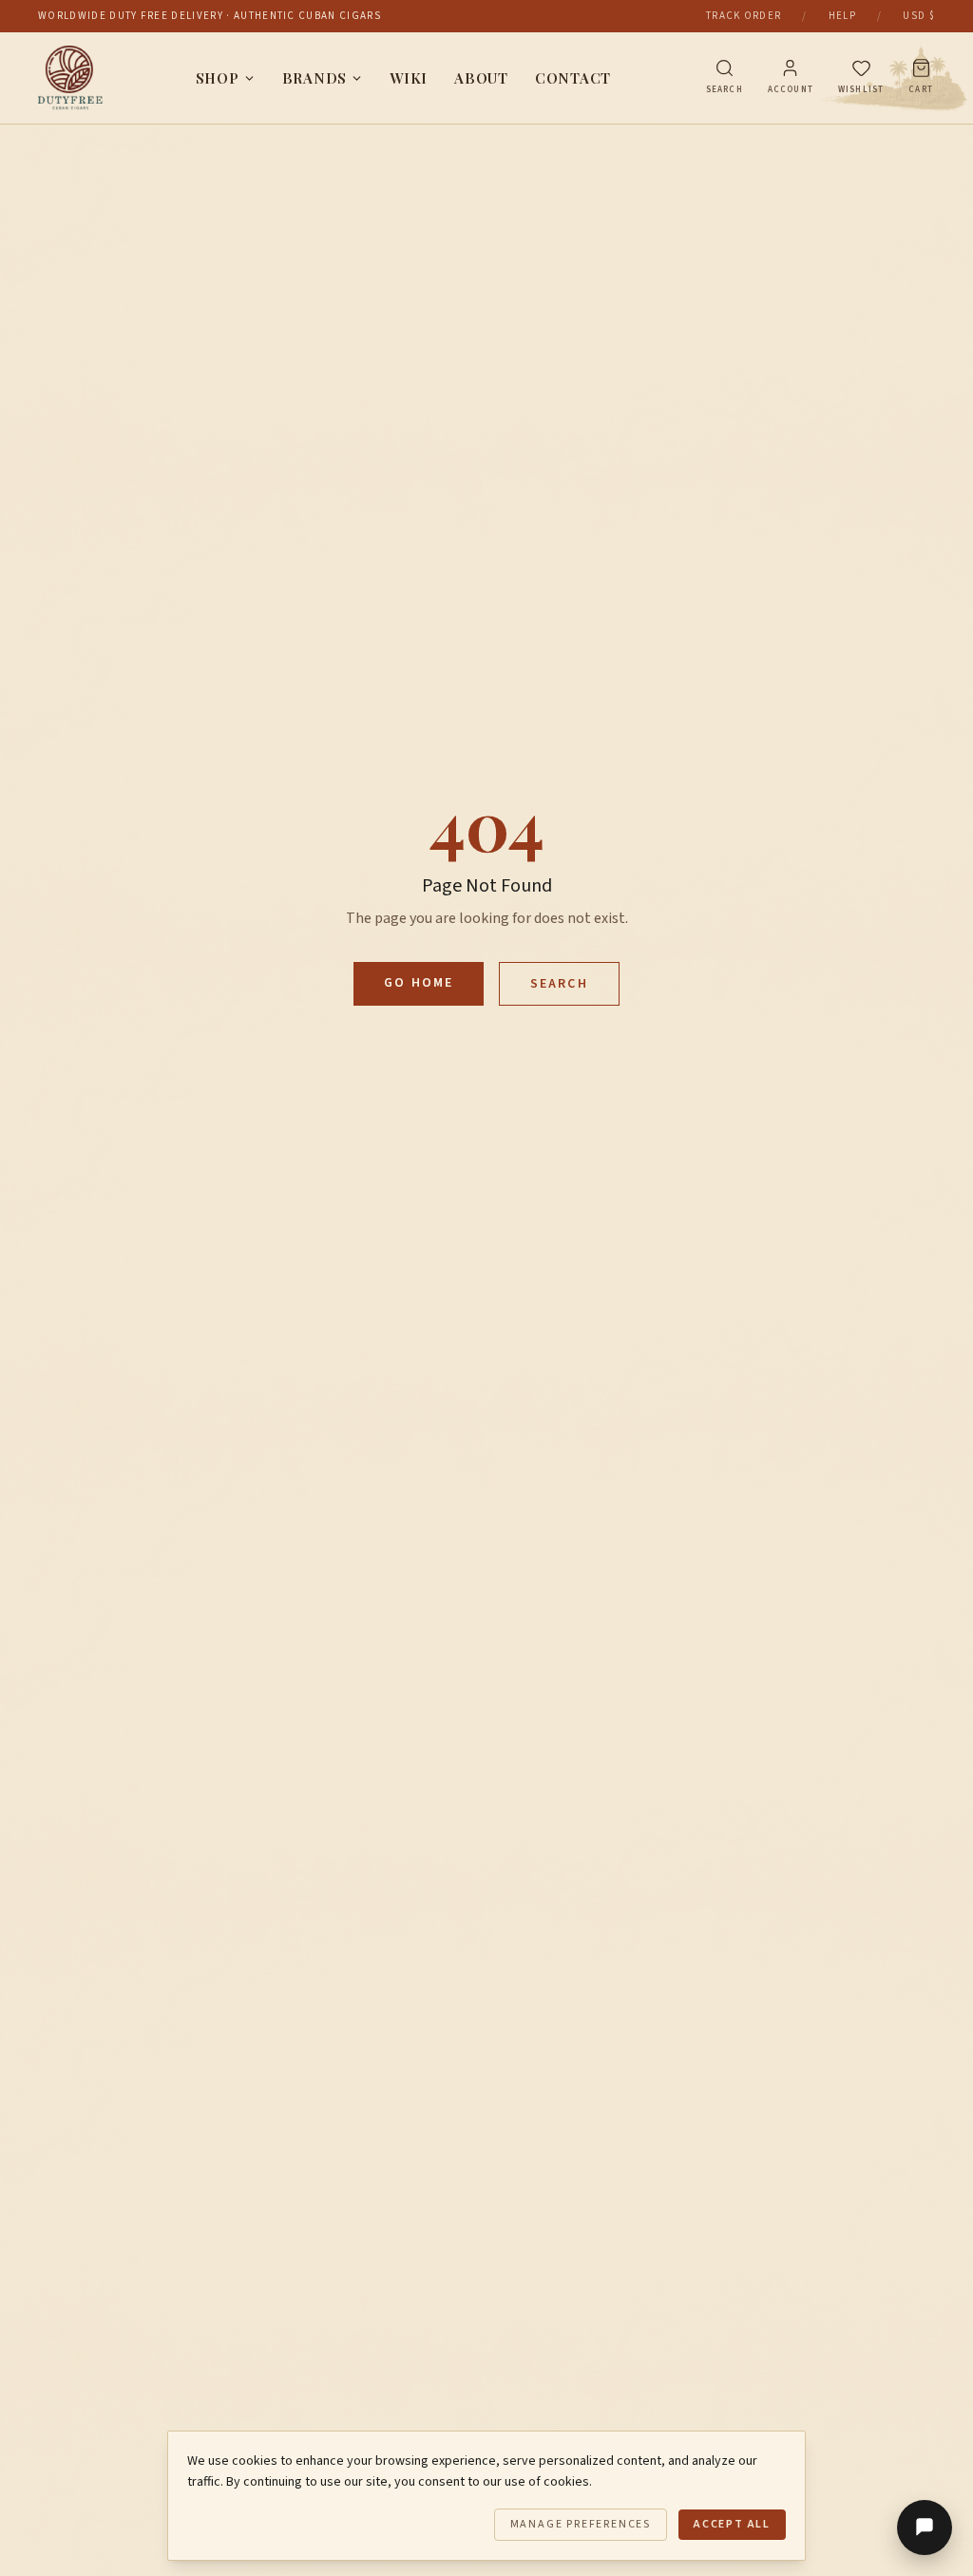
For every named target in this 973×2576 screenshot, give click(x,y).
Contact (573, 78)
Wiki (409, 78)
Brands (315, 78)
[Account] (790, 68)
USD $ (919, 16)
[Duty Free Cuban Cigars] (70, 78)
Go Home (419, 983)
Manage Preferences (581, 2524)
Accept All (732, 2524)
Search (559, 984)
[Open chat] (925, 2528)
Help (842, 16)
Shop (218, 78)
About (481, 78)
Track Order (744, 16)
